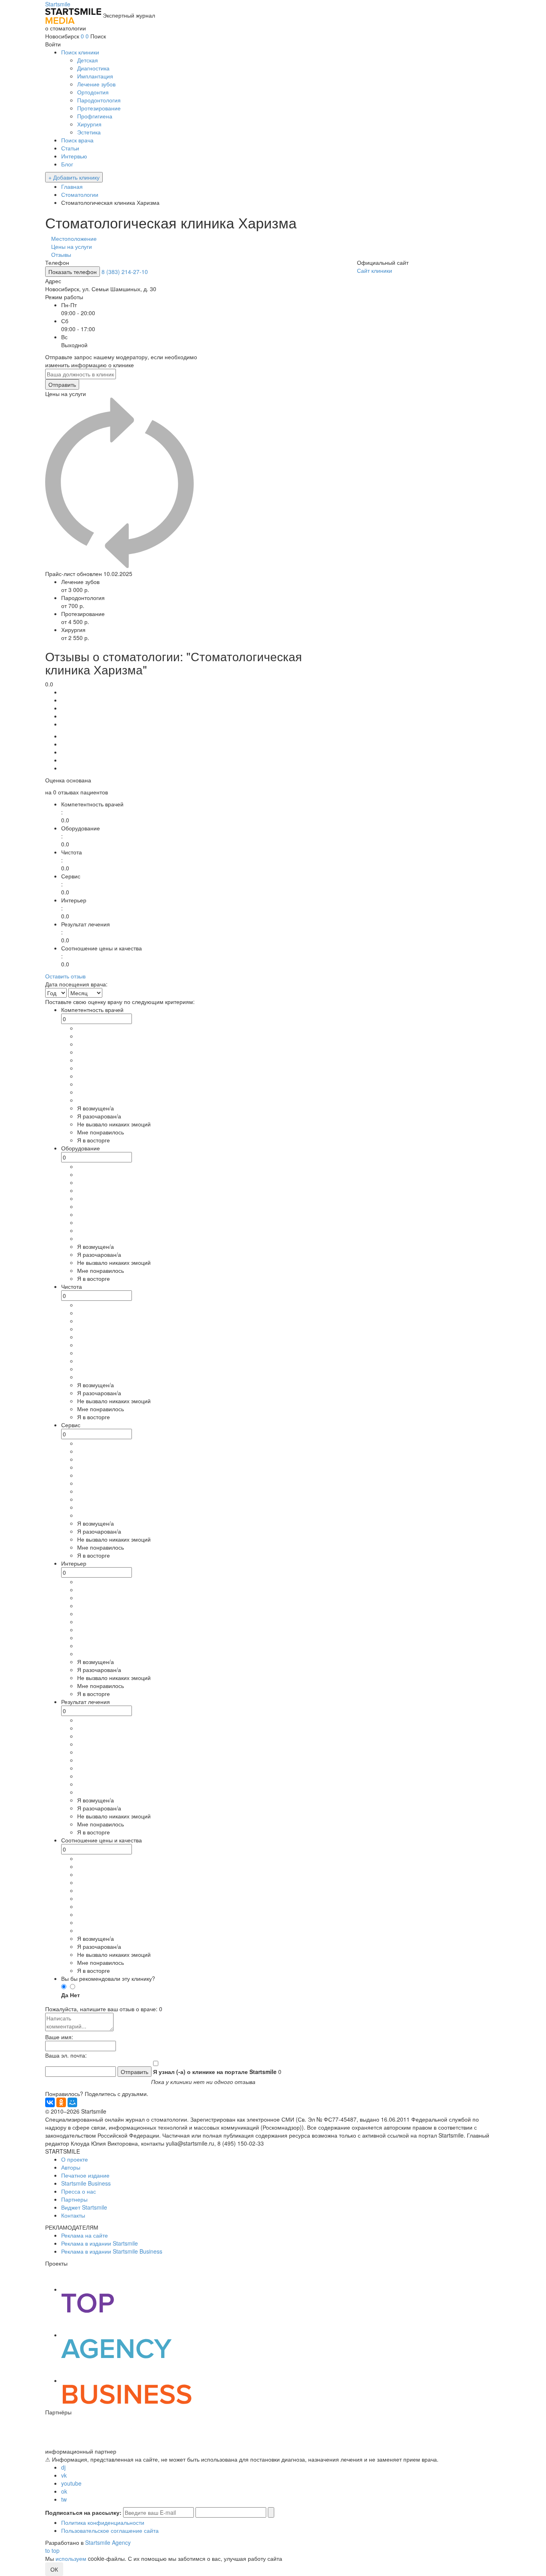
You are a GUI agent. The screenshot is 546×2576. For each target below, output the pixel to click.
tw (64, 2499)
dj (63, 2467)
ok (64, 2491)
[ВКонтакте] (50, 2102)
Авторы (71, 2167)
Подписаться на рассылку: (83, 2512)
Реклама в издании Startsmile (100, 2243)
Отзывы (61, 254)
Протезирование (99, 108)
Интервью (74, 156)
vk (64, 2475)
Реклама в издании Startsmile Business (112, 2251)
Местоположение (74, 238)
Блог (67, 164)
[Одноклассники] (61, 2102)
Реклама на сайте (85, 2235)
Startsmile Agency (108, 2542)
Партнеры (74, 2199)
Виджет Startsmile (84, 2207)
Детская (88, 60)
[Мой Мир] (72, 2102)
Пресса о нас (79, 2191)
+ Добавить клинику (74, 177)
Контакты (73, 2215)
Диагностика (93, 68)
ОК (54, 2569)
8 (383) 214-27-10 (125, 272)
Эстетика (89, 132)
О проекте (75, 2159)
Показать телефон (73, 272)
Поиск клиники (80, 52)
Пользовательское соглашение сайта (110, 2530)
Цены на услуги (72, 246)
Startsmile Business (86, 2183)
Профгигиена (95, 116)
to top (52, 2550)
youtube (71, 2483)
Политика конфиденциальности (103, 2522)
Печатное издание (85, 2175)
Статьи (70, 148)
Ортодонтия (93, 92)
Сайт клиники (375, 270)
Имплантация (95, 76)
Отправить (62, 384)
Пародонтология (99, 100)
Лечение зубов (96, 84)
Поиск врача (77, 140)
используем (71, 2558)
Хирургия (89, 124)
